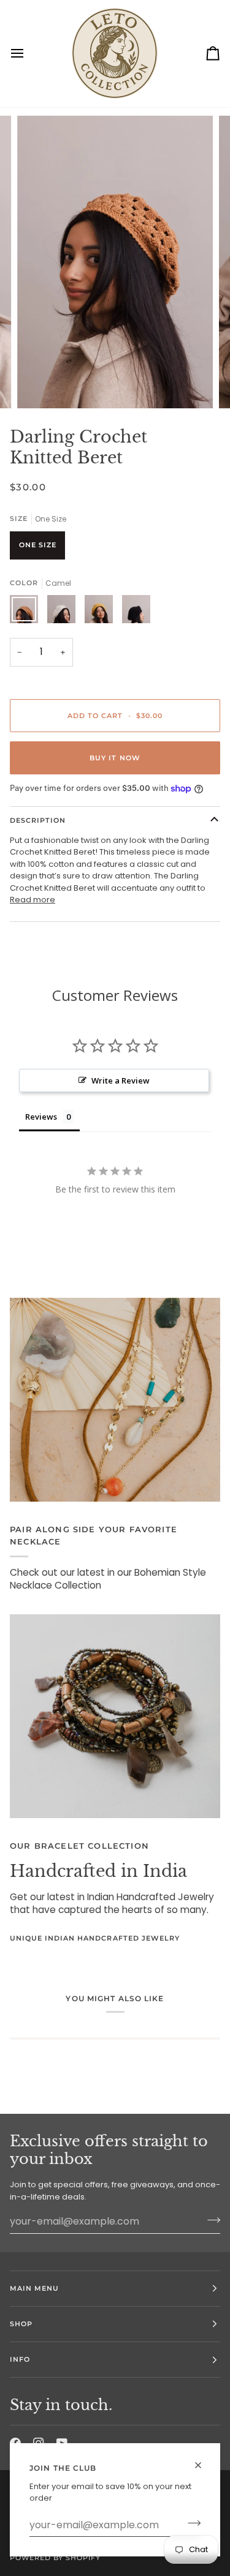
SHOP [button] (21, 2324)
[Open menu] (28, 54)
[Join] (190, 2523)
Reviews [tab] (41, 1117)
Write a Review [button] (121, 1080)
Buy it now (115, 758)
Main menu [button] (34, 2288)
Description (38, 820)
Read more (33, 900)
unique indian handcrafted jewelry (95, 1938)
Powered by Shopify (55, 2558)
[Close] (203, 2460)
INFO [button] (20, 2359)
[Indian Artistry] (115, 1717)
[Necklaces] (115, 1400)
